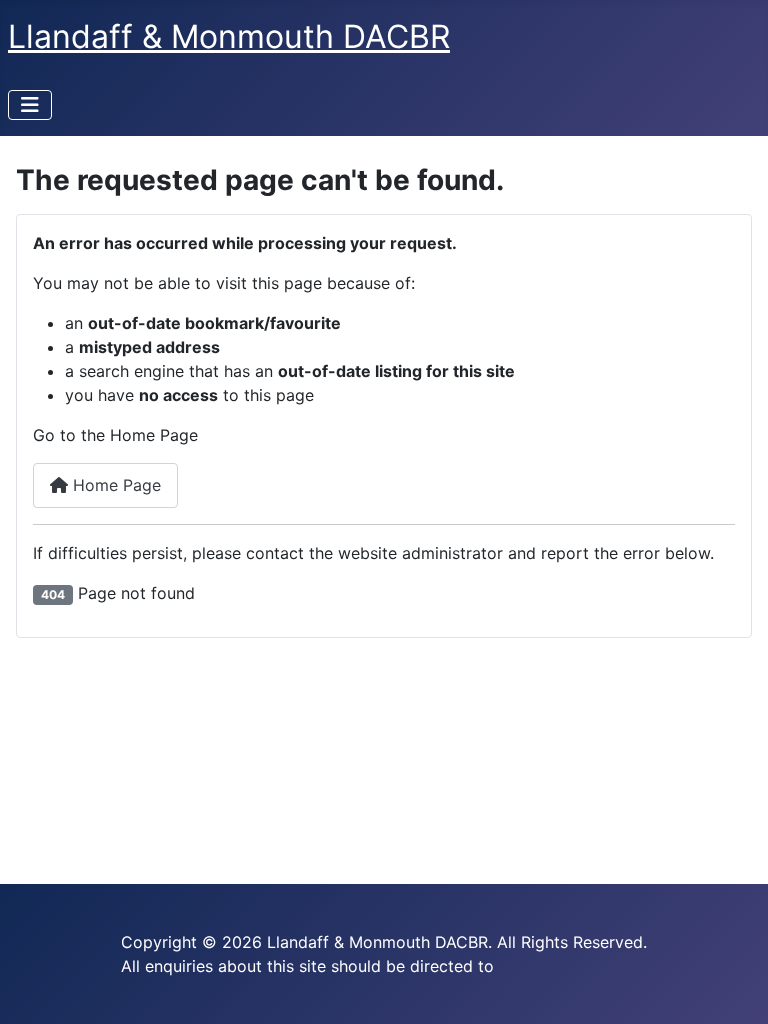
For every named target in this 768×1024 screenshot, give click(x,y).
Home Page (114, 485)
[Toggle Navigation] (30, 105)
